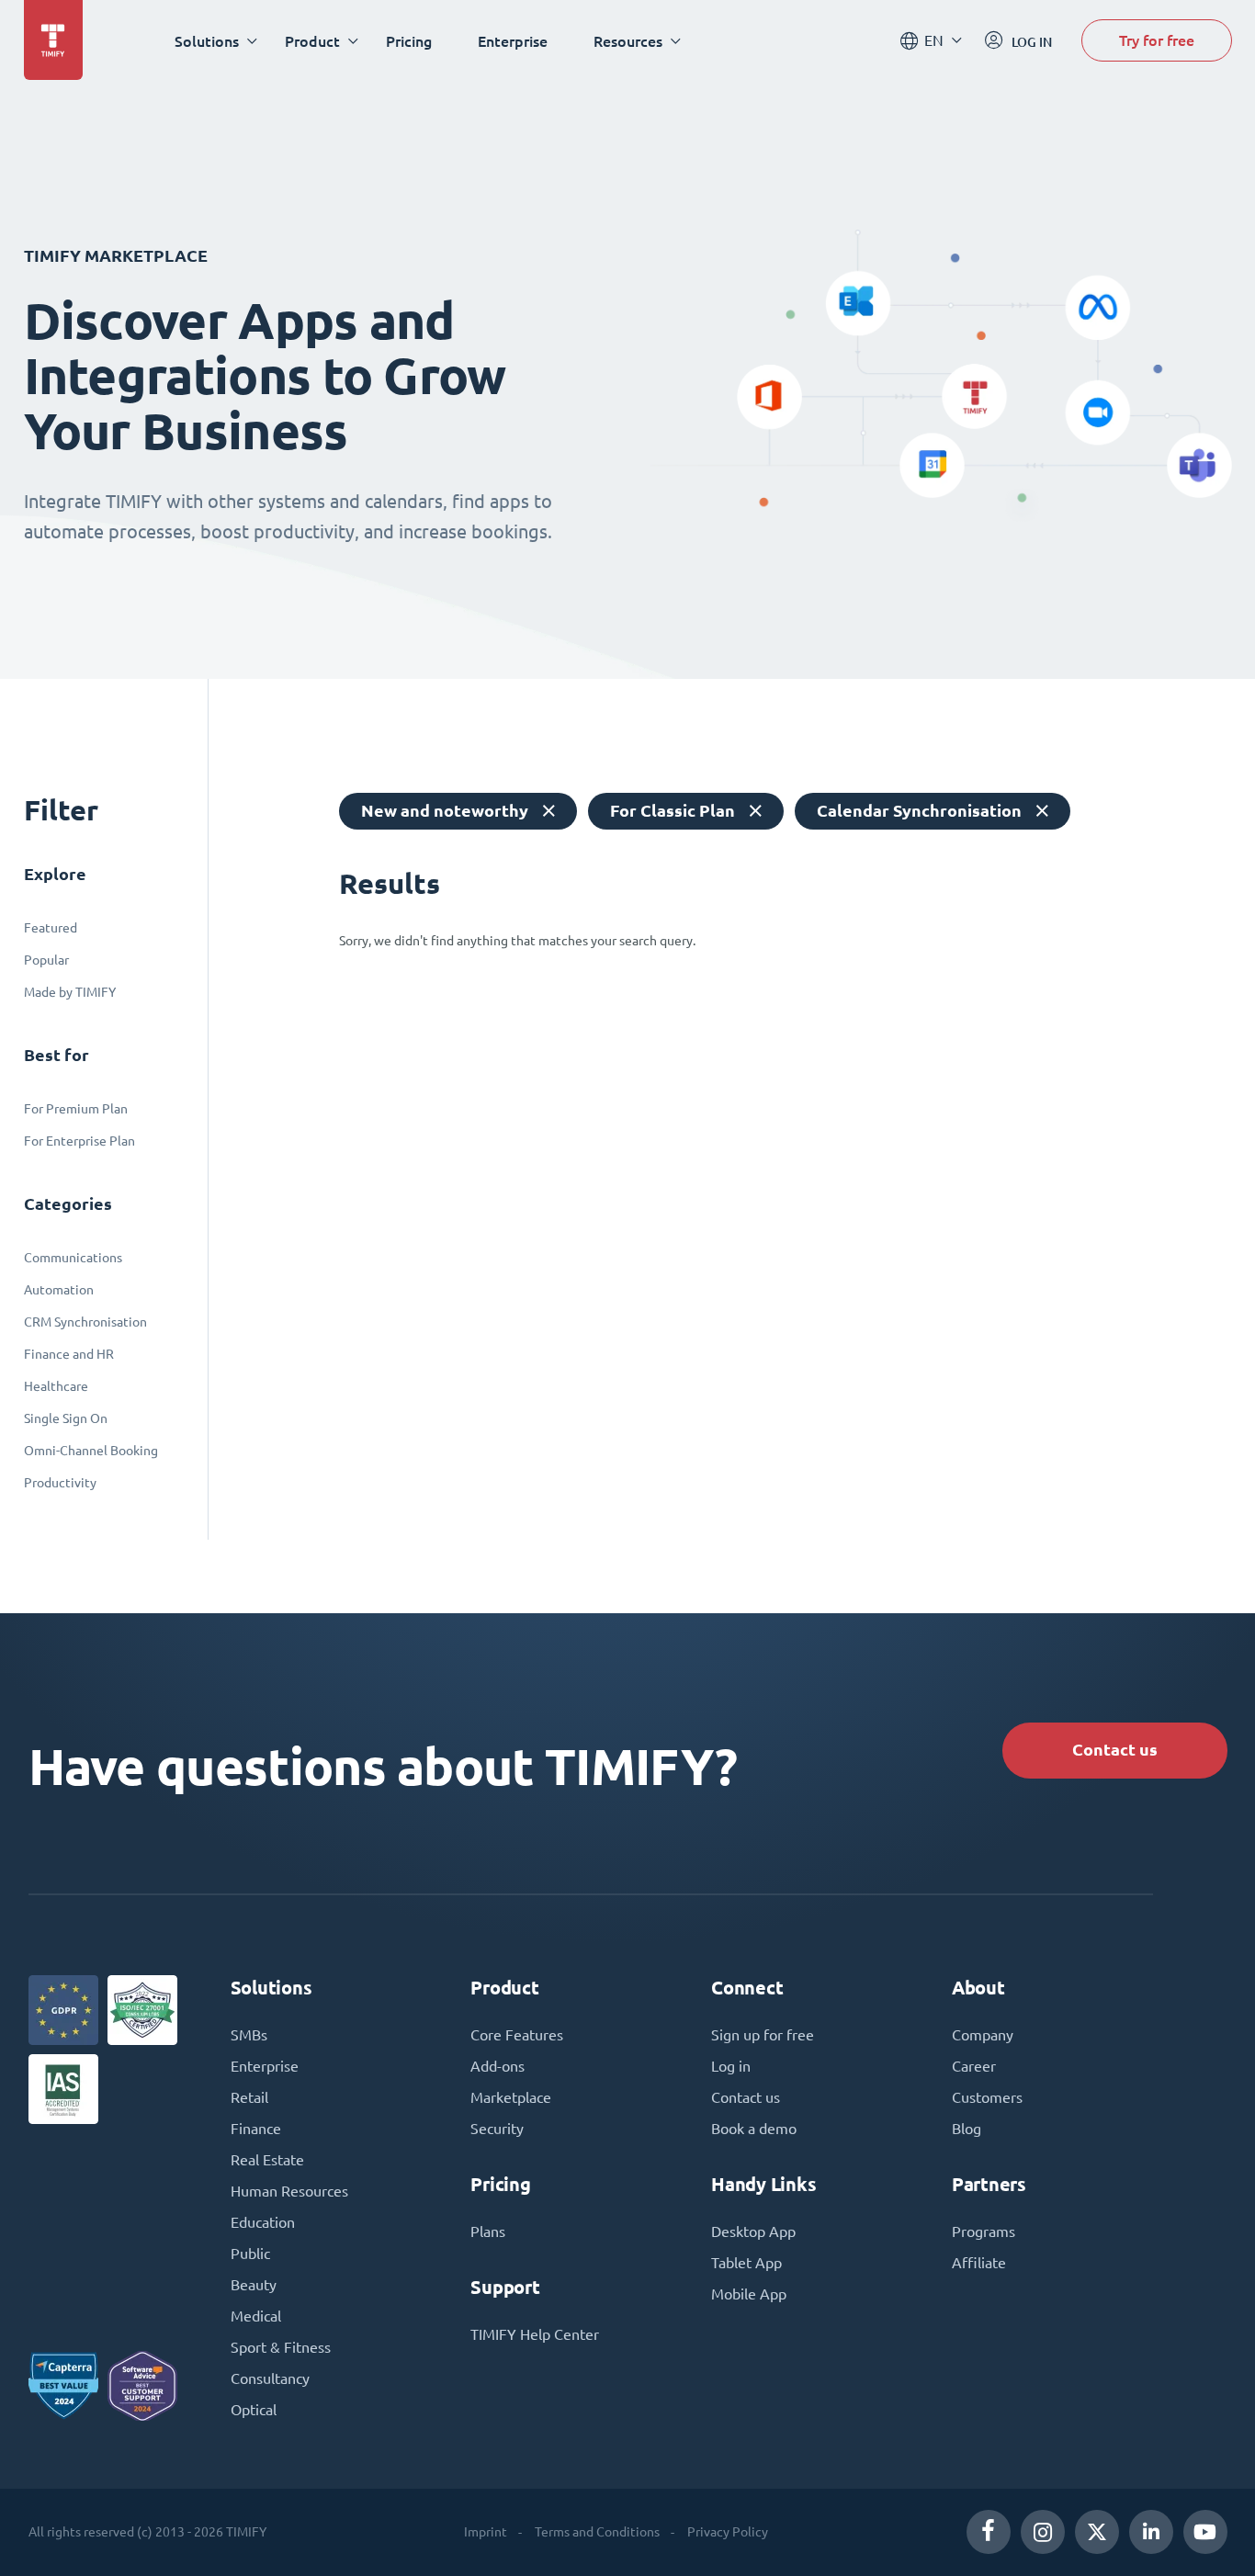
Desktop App (753, 2231)
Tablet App (746, 2263)
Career (974, 2066)
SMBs (249, 2035)
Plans (488, 2231)
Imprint (486, 2532)
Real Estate (267, 2160)
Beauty (254, 2285)
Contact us (1115, 1750)
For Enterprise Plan (79, 1141)
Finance (256, 2129)
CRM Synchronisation (85, 1322)
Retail (249, 2097)
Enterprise (513, 41)
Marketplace (511, 2097)
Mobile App (749, 2294)
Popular (46, 960)
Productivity (60, 1483)
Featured (51, 928)
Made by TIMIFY (70, 992)
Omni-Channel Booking (91, 1451)
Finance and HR (69, 1354)
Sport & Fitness (281, 2347)
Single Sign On (66, 1418)
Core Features (517, 2035)
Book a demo (754, 2129)
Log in (731, 2066)
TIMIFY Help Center (535, 2334)
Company (983, 2035)
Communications (73, 1258)
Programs (984, 2231)
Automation (59, 1290)
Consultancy (270, 2378)
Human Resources (289, 2191)
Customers (987, 2097)
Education (263, 2222)
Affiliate (979, 2263)
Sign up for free (763, 2035)
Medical (256, 2316)
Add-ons (497, 2066)
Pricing (409, 41)
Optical (254, 2410)
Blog (967, 2129)
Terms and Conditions (597, 2532)
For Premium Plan (76, 1109)
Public (250, 2254)
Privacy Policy (728, 2532)
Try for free (1157, 40)
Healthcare (56, 1386)
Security (497, 2129)
